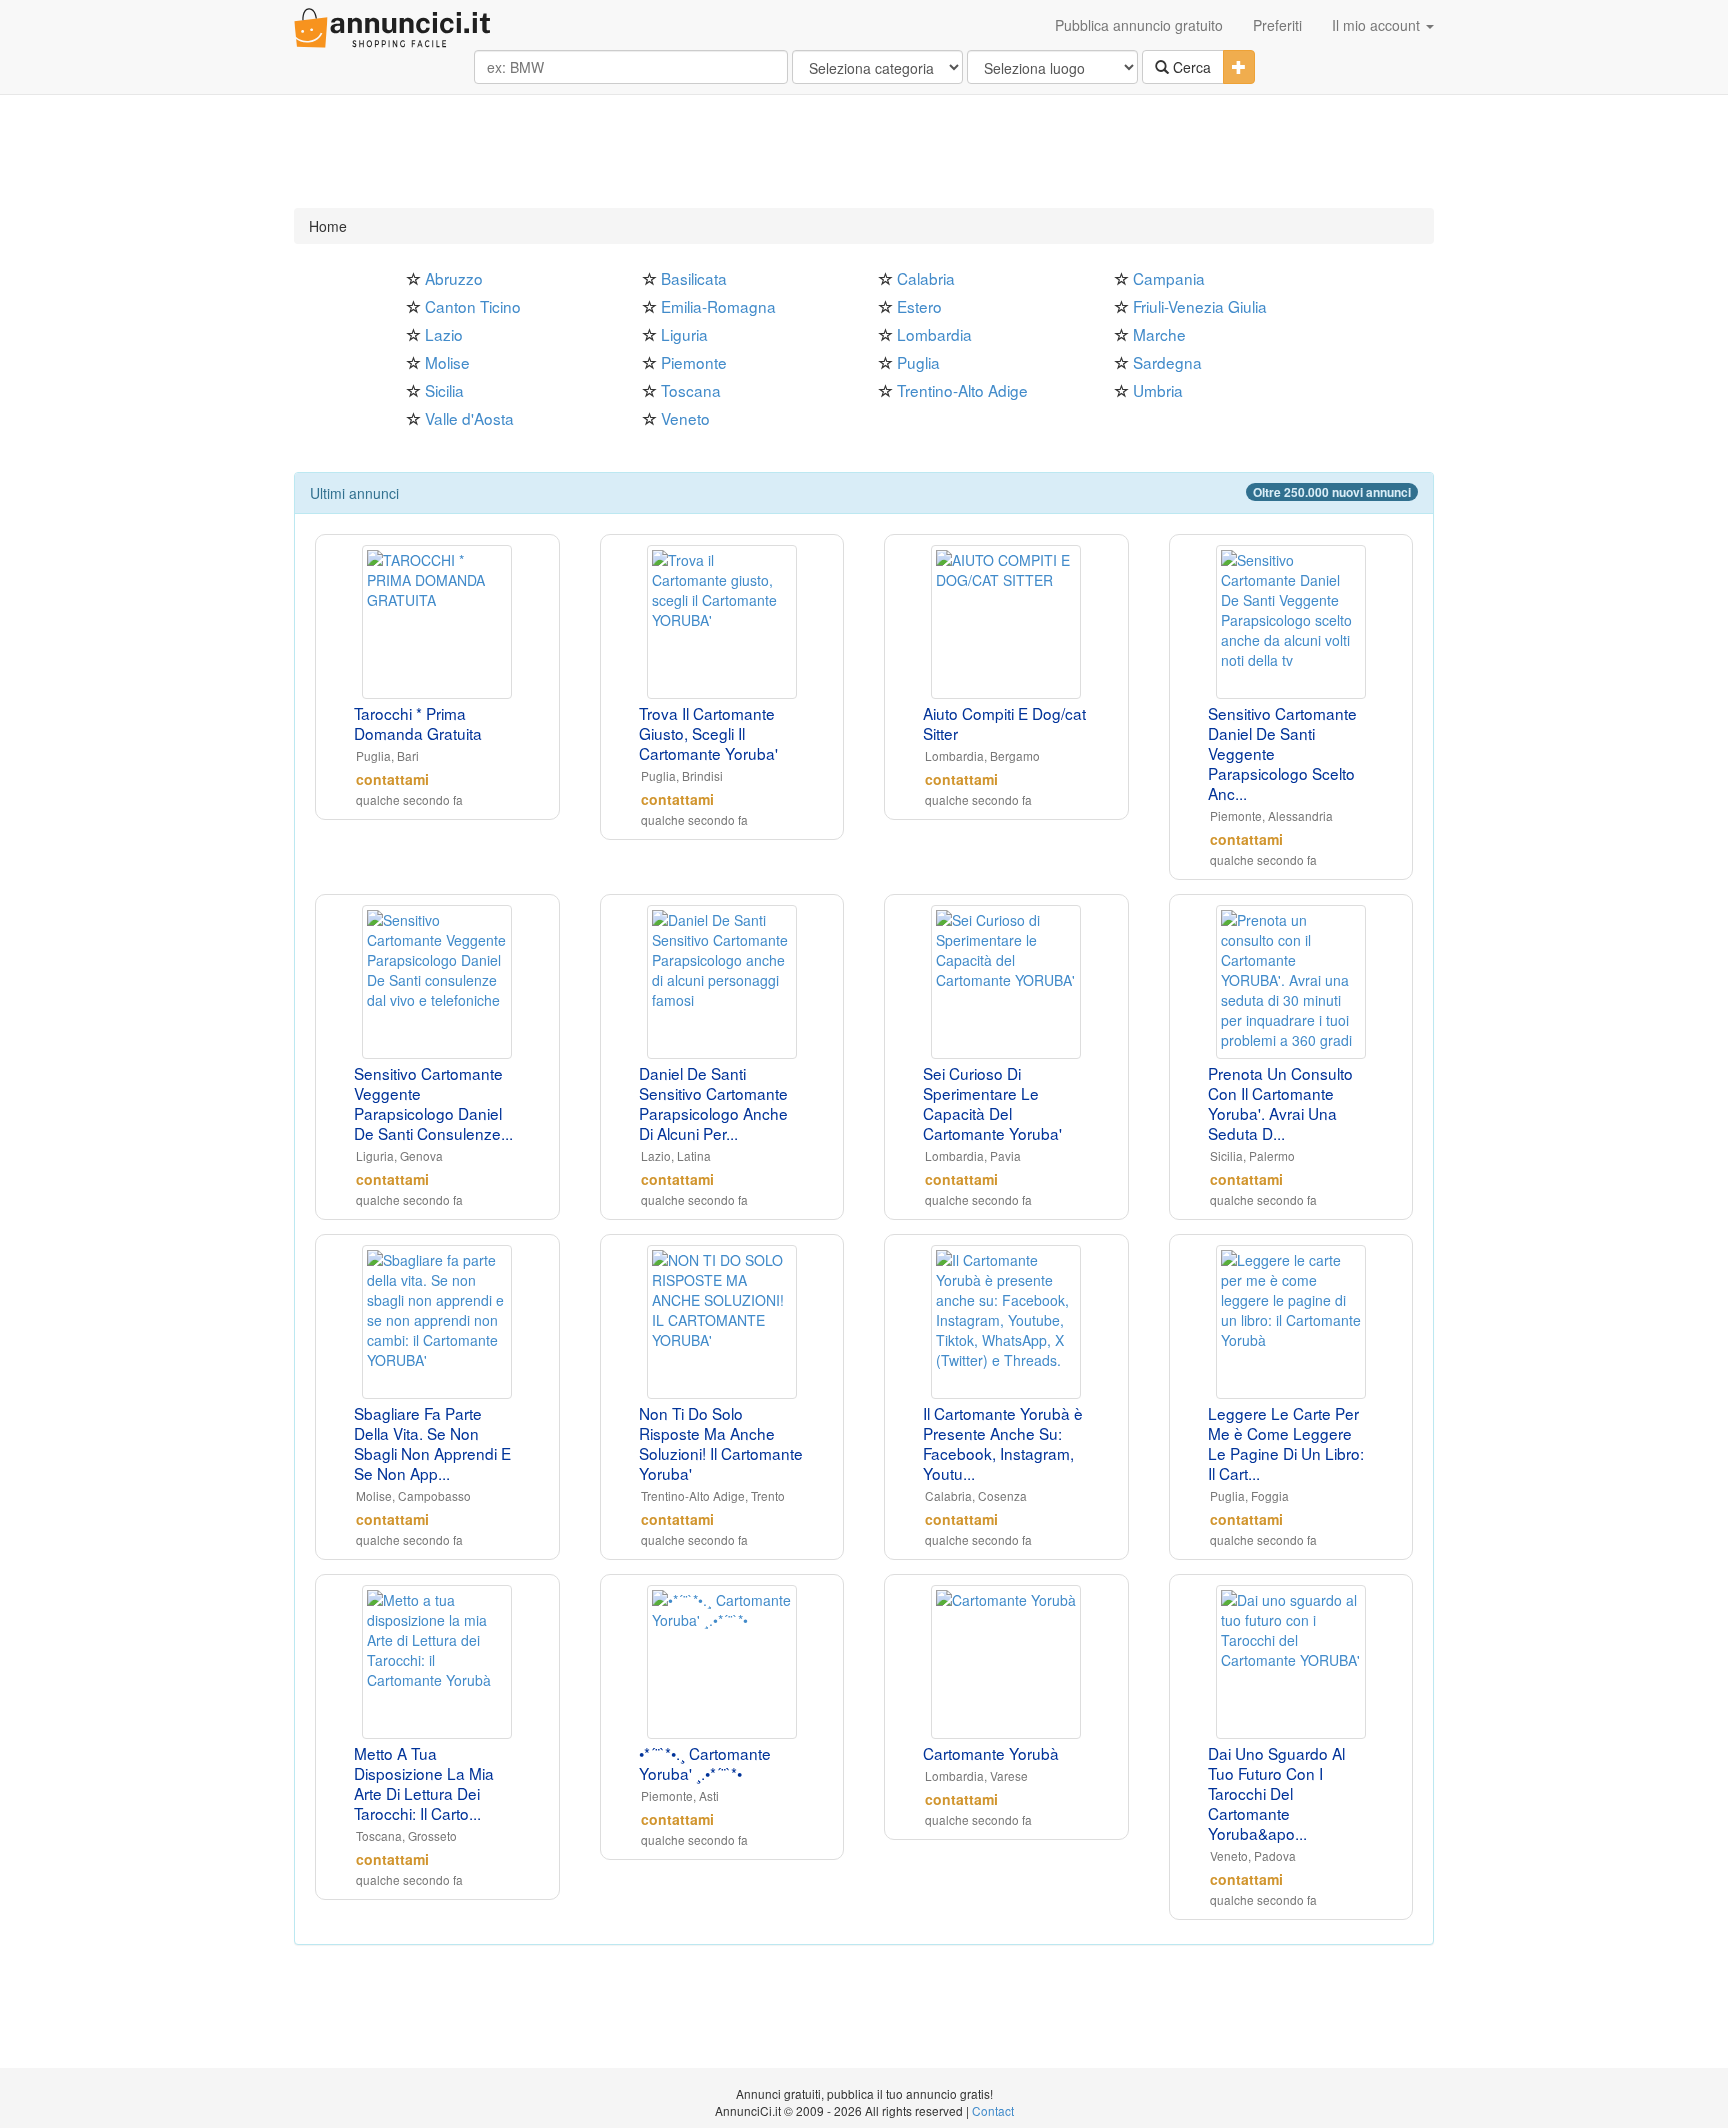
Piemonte (694, 362)
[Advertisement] (864, 153)
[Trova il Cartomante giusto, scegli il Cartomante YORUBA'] (722, 622)
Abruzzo (454, 278)
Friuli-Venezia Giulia (1200, 306)
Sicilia (444, 390)
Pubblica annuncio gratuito (1139, 25)
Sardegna (1167, 362)
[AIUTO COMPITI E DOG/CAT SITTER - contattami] (1006, 622)
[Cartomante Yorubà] (1006, 1662)
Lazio (444, 334)
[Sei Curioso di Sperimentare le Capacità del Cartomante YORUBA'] (1006, 982)
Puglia (918, 362)
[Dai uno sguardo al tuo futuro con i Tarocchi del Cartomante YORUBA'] (1291, 1662)
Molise (447, 362)
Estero (919, 306)
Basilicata (694, 278)
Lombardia (934, 334)
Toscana (691, 390)
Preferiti (1277, 25)
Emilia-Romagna (718, 306)
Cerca (1190, 67)
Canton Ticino (473, 306)
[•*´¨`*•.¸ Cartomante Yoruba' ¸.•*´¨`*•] (722, 1662)
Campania (1169, 278)
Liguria (684, 334)
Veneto (685, 418)
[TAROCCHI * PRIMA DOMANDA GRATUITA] (437, 622)
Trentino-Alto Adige (962, 390)
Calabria (926, 278)
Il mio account (1378, 25)
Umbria (1158, 390)
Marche (1159, 334)
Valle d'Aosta (469, 418)
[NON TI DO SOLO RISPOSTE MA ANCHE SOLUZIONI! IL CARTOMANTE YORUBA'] (722, 1322)
